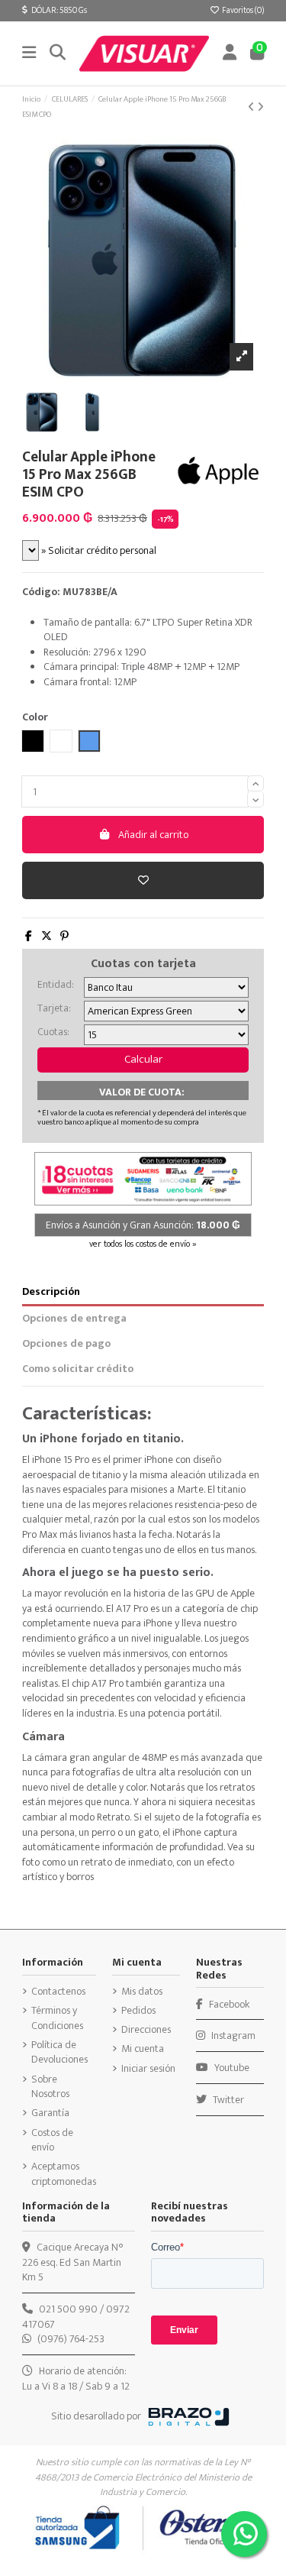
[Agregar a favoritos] (143, 880)
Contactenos (58, 1992)
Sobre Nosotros (50, 2087)
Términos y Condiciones (57, 2018)
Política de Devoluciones (59, 2052)
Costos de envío (52, 2140)
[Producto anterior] (252, 107)
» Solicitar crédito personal (98, 550)
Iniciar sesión (148, 2069)
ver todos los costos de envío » (143, 1244)
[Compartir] (29, 936)
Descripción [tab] (51, 1292)
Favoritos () (242, 10)
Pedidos (138, 2011)
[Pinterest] (64, 936)
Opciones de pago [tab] (66, 1344)
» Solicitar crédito (165, 1930)
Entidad (55, 985)
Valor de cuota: (142, 1092)
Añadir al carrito (153, 835)
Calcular (143, 1059)
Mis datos (142, 1992)
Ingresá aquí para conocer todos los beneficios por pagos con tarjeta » (129, 2304)
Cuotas (52, 1032)
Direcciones (146, 2030)
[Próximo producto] (260, 107)
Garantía (50, 2113)
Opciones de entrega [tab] (74, 1319)
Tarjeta (53, 1008)
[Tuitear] (47, 936)
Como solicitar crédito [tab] (78, 1369)
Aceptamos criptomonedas (64, 2174)
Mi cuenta (143, 2049)
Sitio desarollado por (96, 2416)
